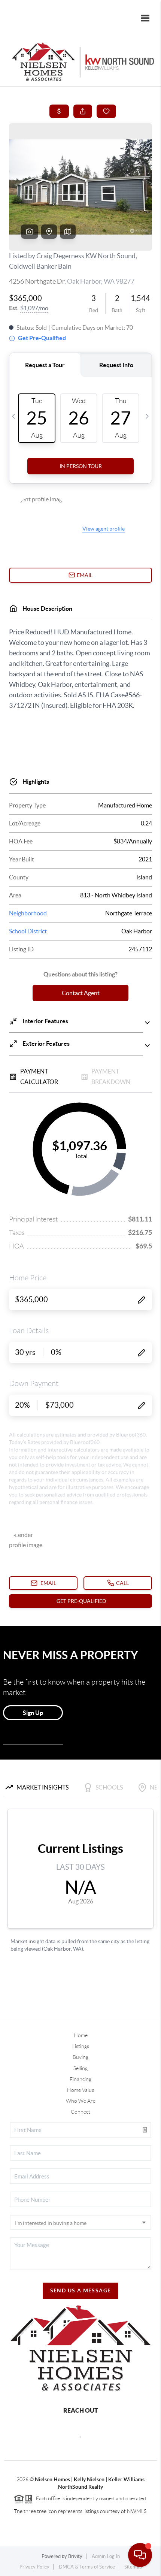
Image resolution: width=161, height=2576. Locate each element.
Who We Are (81, 2101)
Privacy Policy (34, 2567)
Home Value (81, 2090)
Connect (80, 2112)
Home (81, 2035)
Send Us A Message (81, 2290)
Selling (80, 2068)
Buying (80, 2057)
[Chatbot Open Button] (140, 2555)
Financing (80, 2079)
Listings (81, 2046)
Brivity (75, 2556)
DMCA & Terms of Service (87, 2567)
